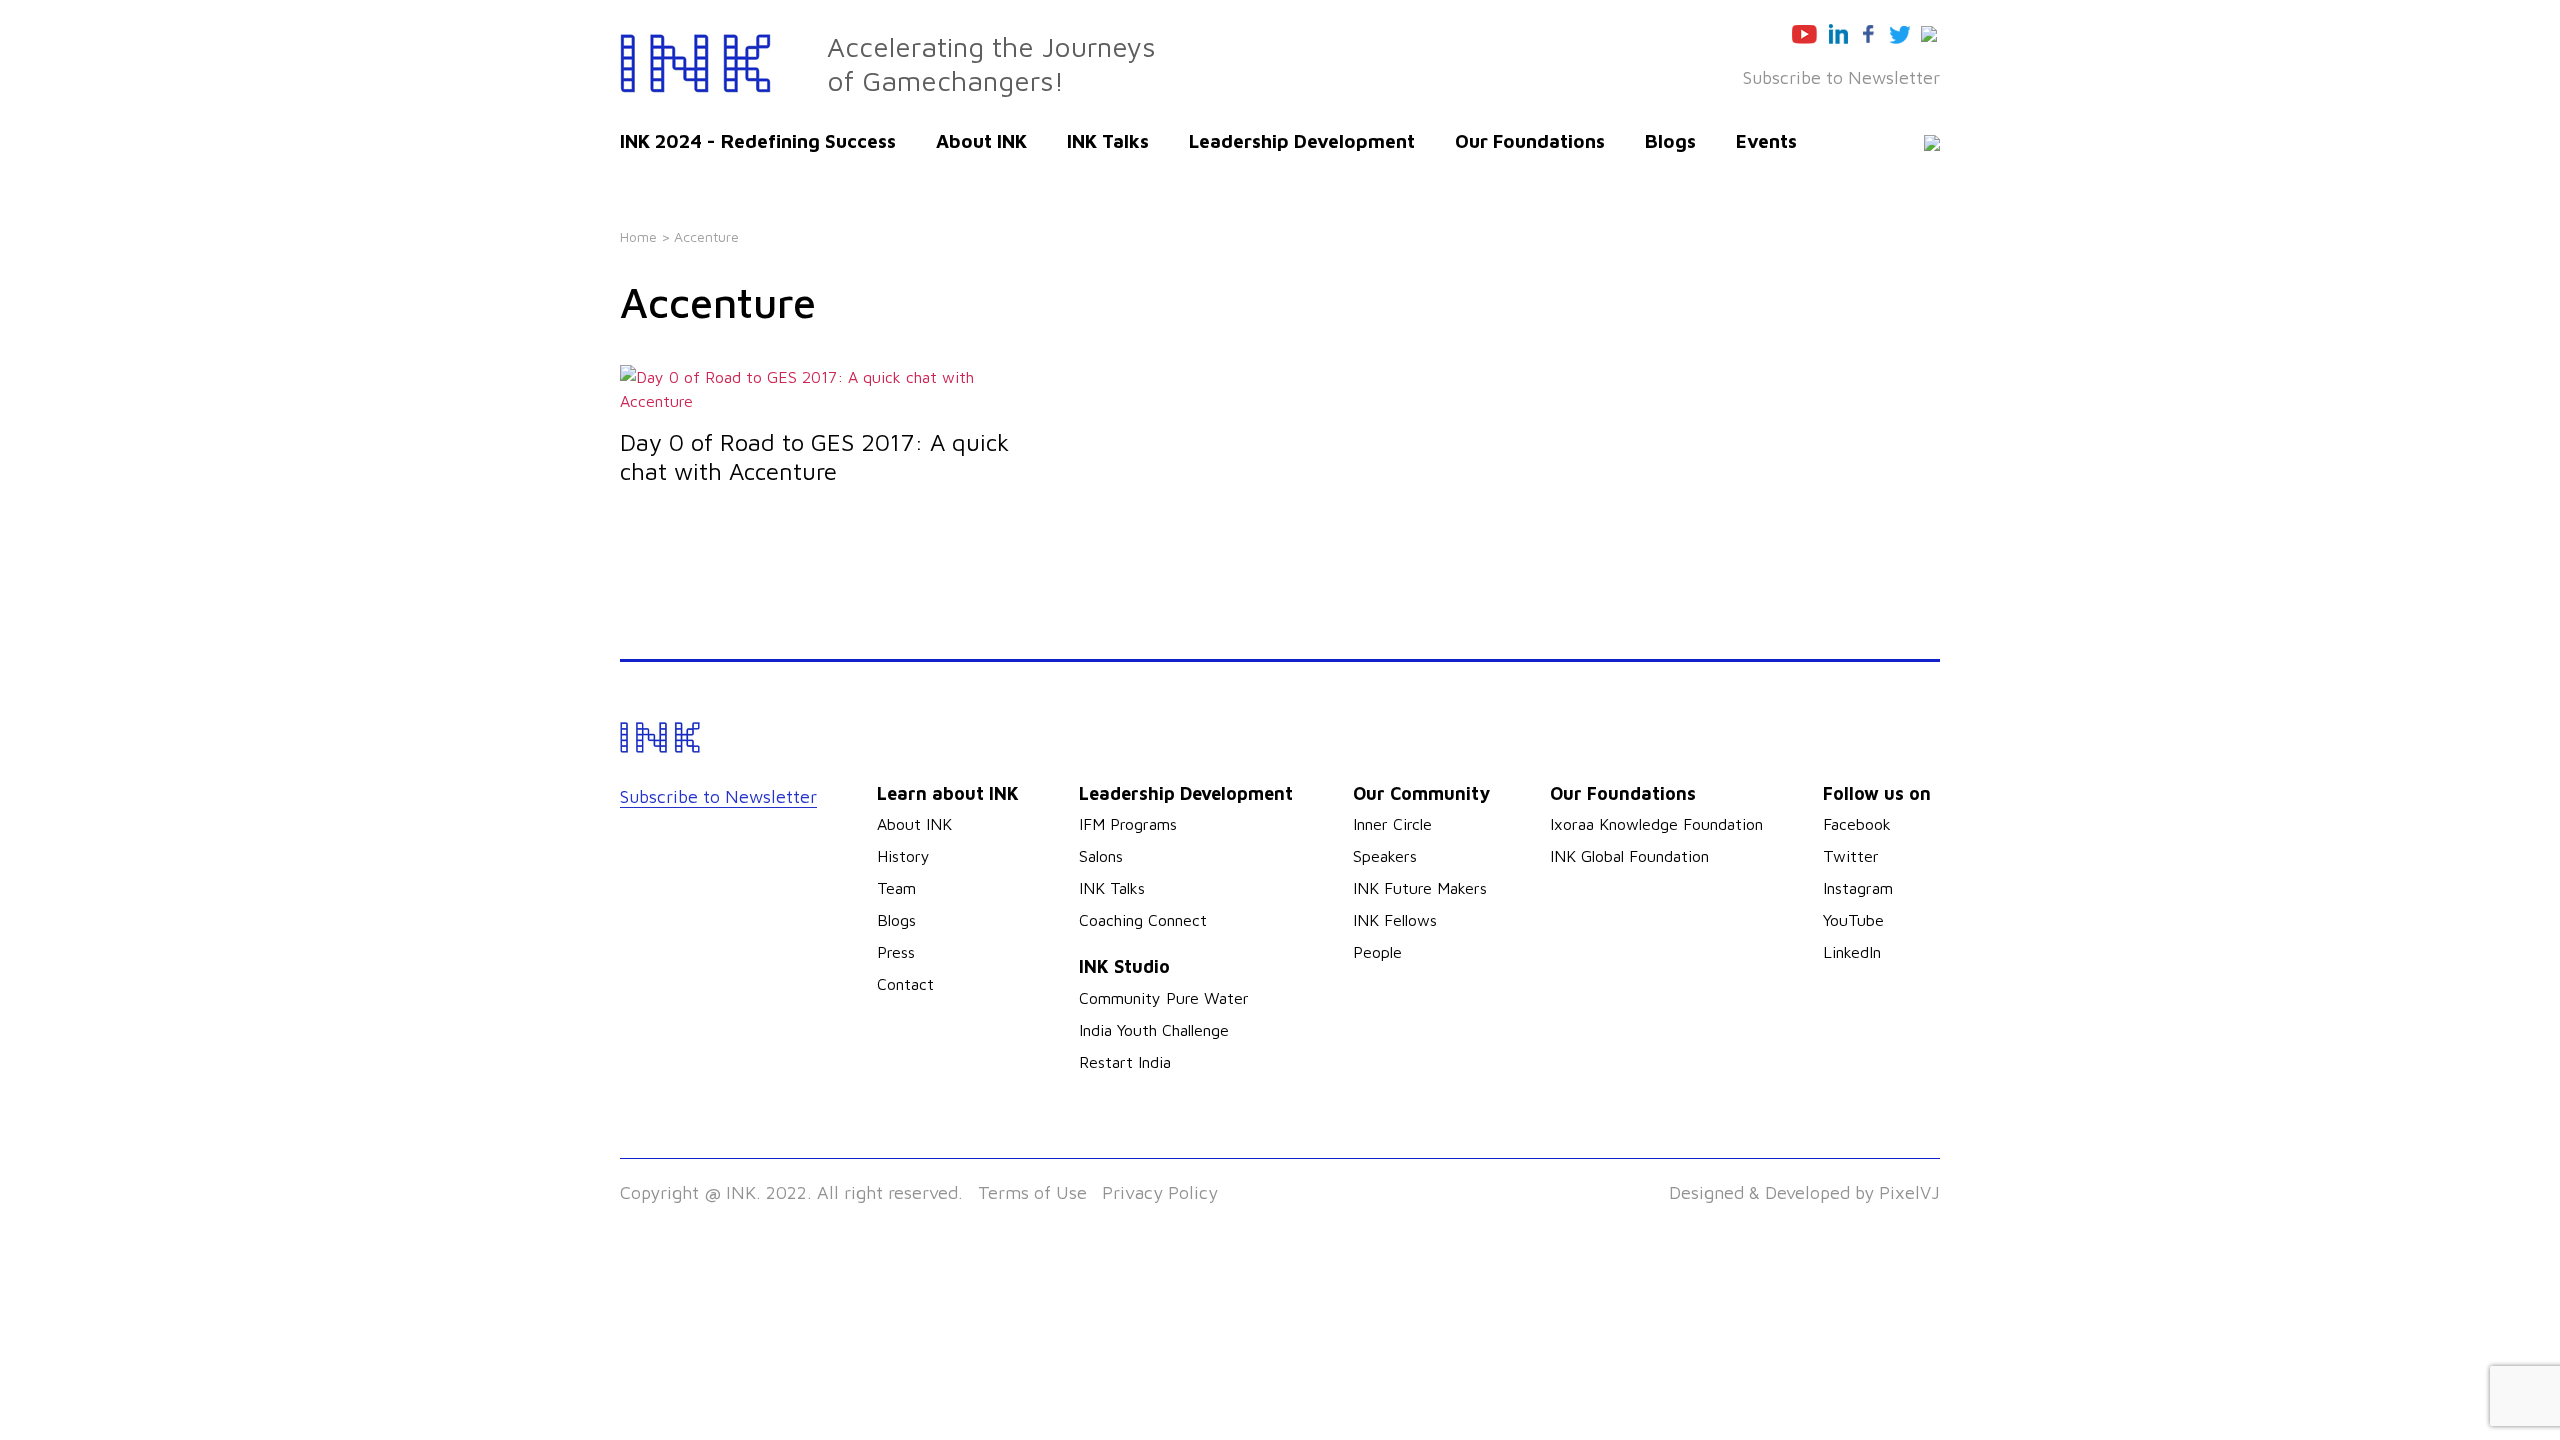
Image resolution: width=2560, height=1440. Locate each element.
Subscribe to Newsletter (1841, 77)
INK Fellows (1395, 920)
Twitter (1851, 856)
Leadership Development (1302, 141)
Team (896, 888)
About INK (981, 141)
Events (1766, 141)
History (903, 856)
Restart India (1125, 1062)
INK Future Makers (1420, 888)
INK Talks (1108, 141)
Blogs (1670, 141)
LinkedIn (1852, 952)
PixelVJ (1909, 1192)
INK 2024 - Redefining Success (758, 141)
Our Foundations (1530, 141)
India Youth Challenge (1154, 1030)
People (1377, 952)
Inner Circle (1392, 824)
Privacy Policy (1160, 1192)
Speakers (1385, 856)
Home (638, 236)
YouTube (1853, 920)
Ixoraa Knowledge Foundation (1656, 824)
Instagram (1858, 888)
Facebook (1857, 824)
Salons (1101, 856)
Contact (905, 984)
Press (896, 952)
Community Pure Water (1164, 998)
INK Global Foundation (1629, 856)
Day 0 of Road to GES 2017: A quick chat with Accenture (814, 456)
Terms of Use (1032, 1192)
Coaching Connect (1143, 920)
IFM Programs (1128, 824)
